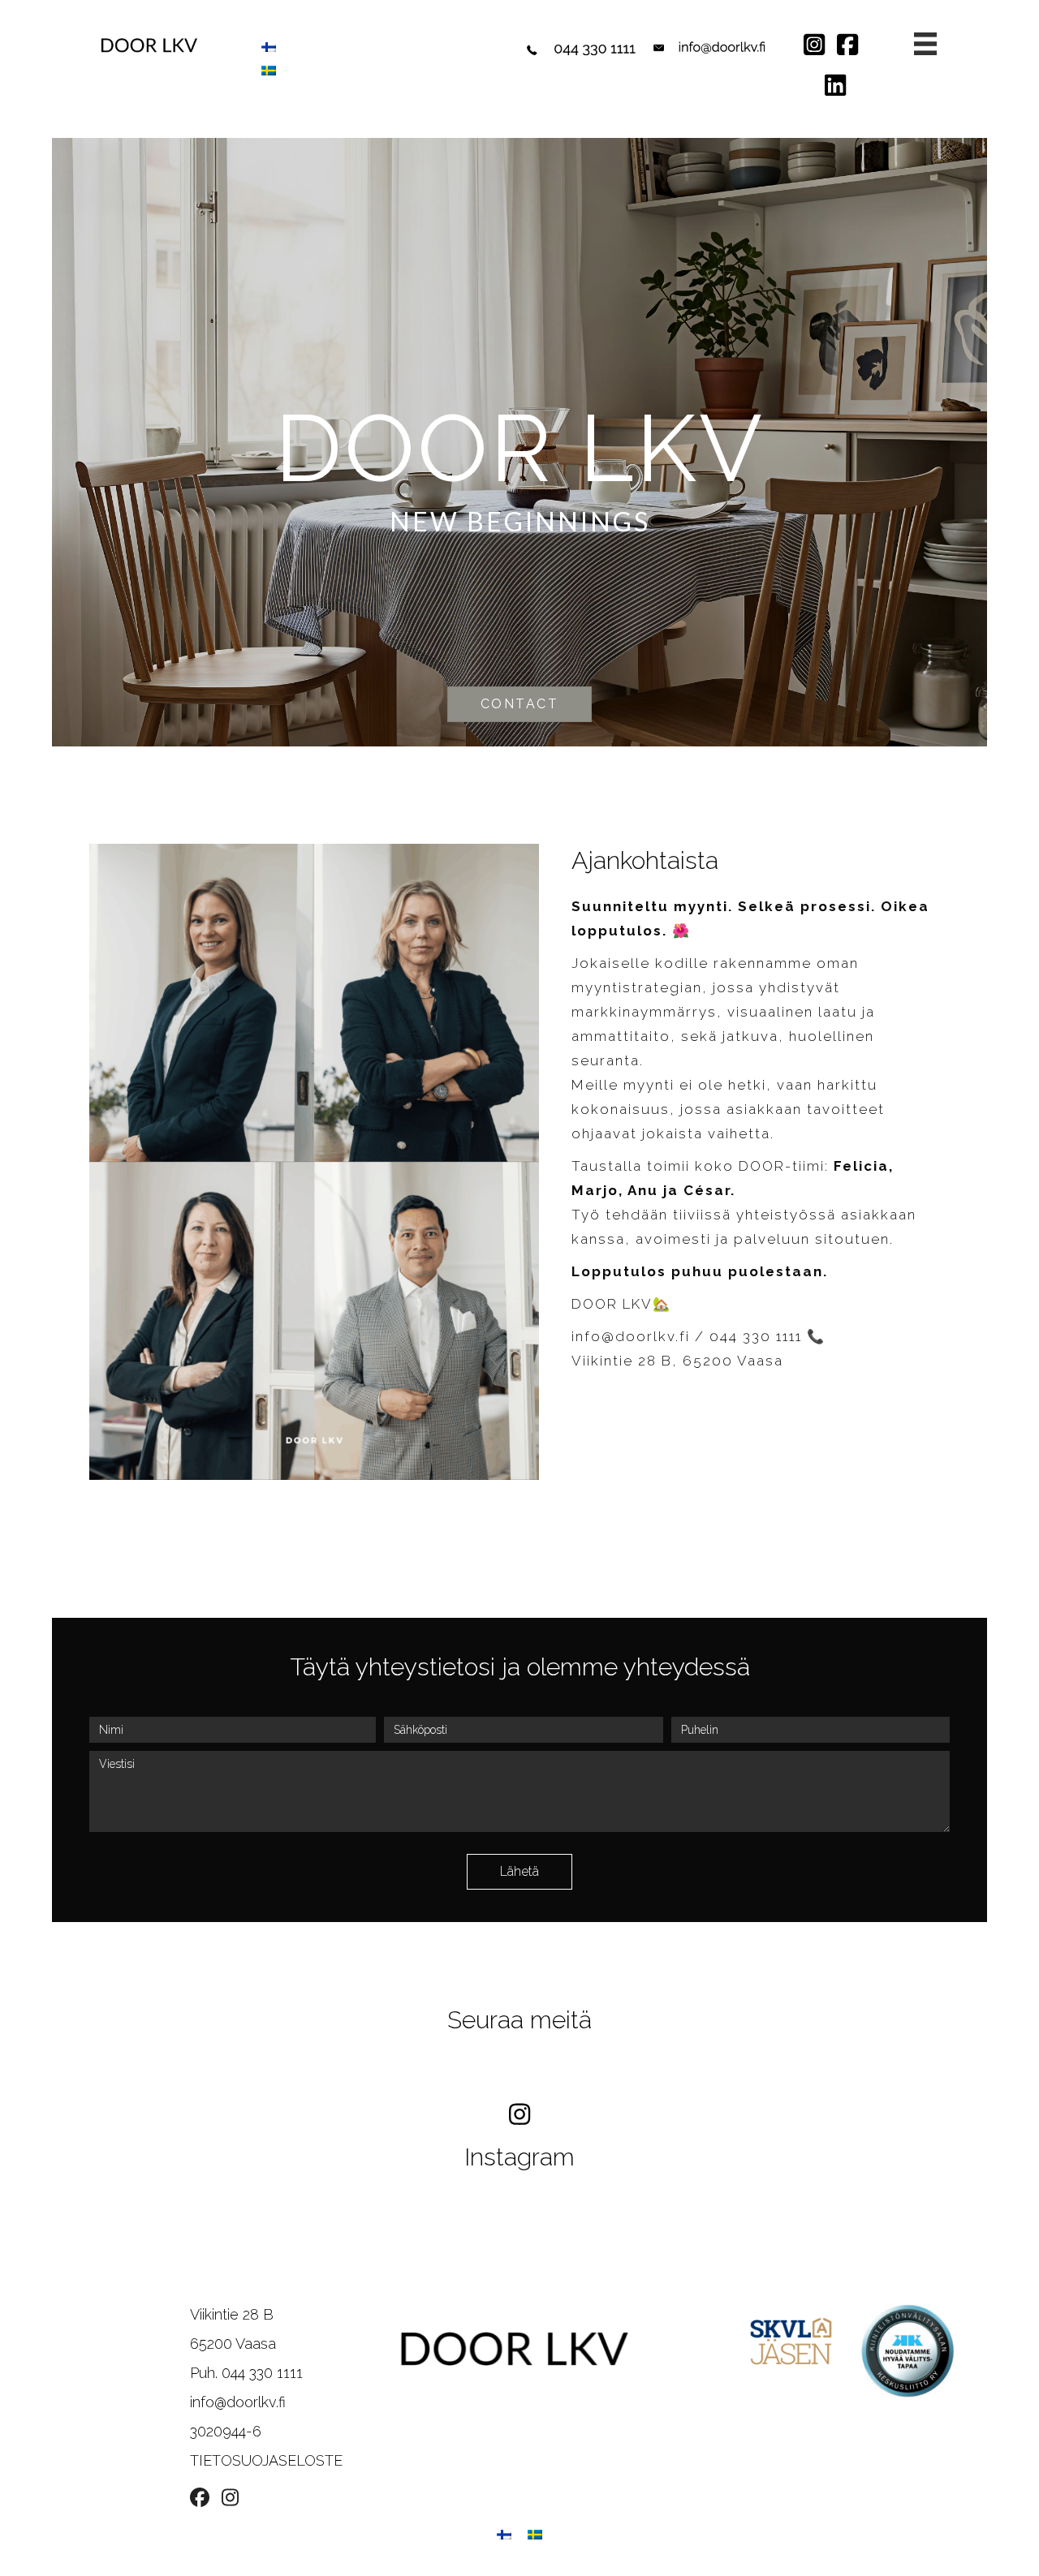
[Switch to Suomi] (269, 47)
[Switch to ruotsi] (269, 70)
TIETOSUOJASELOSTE (266, 2460)
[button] (519, 1872)
